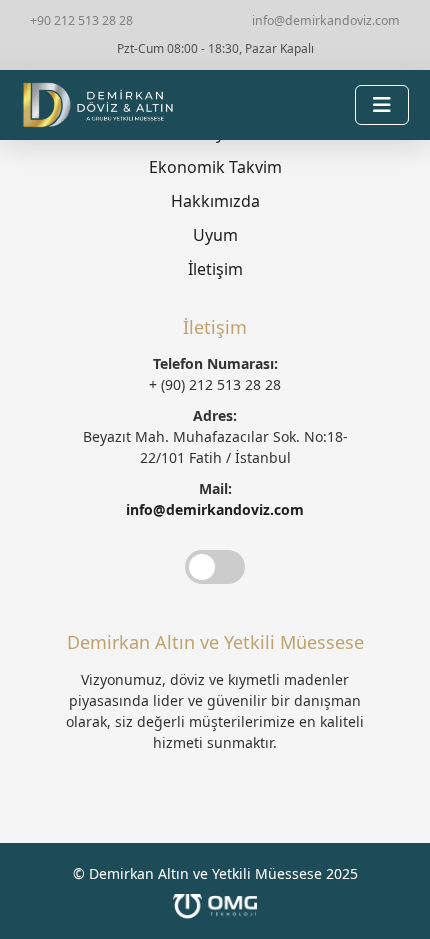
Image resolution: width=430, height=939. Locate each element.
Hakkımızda (215, 201)
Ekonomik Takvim (215, 167)
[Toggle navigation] (382, 105)
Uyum (215, 235)
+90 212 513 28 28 (81, 20)
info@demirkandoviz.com (326, 20)
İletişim (215, 269)
